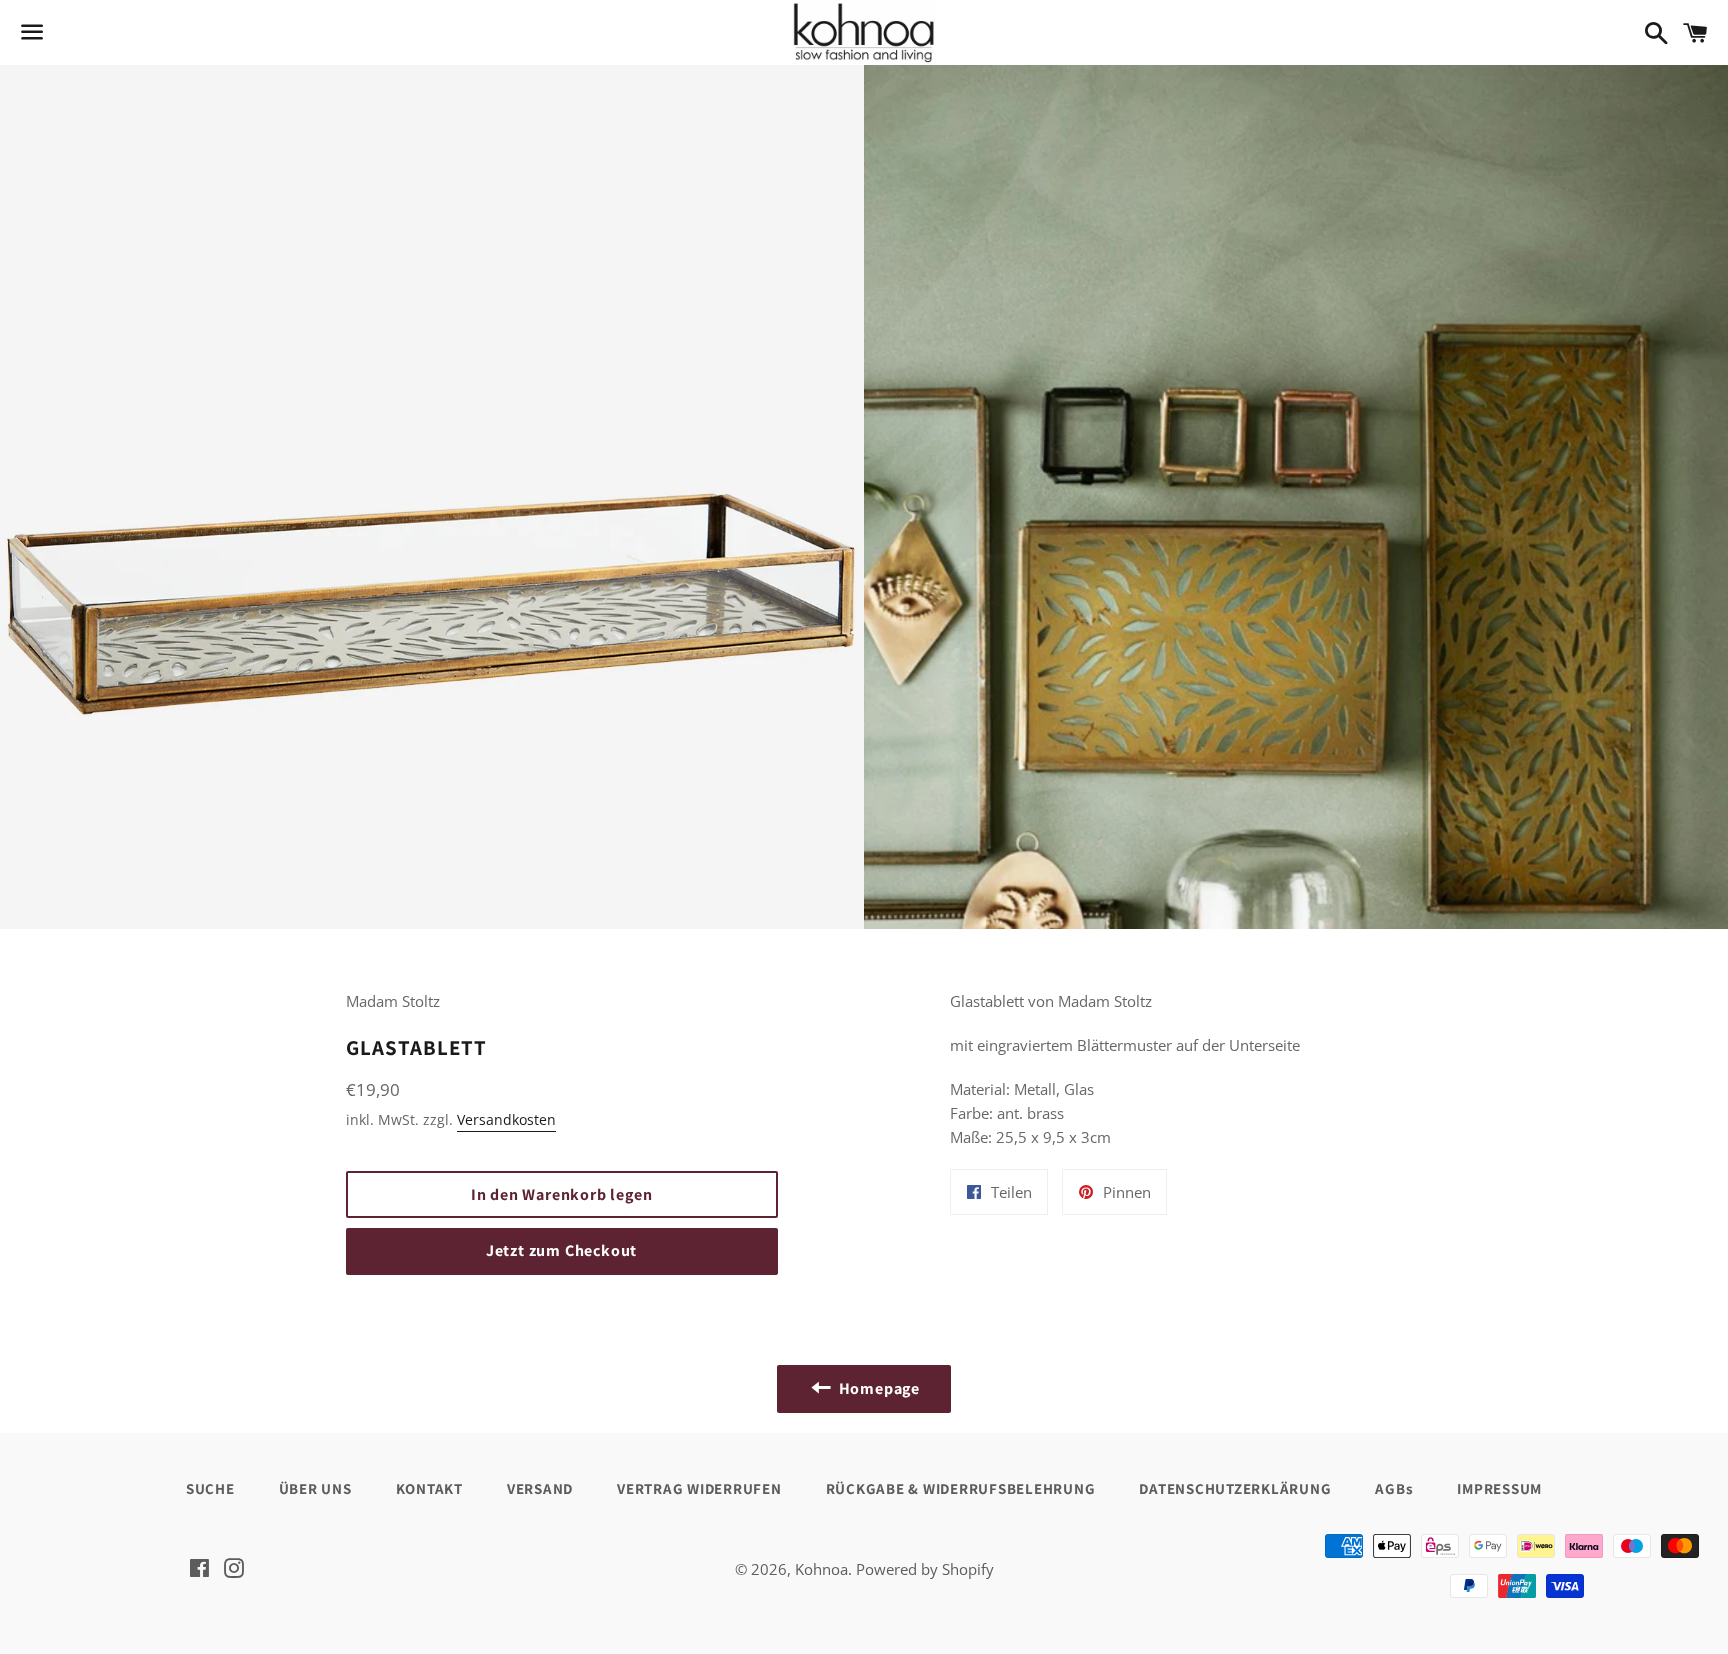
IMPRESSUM (1499, 1488)
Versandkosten (506, 1119)
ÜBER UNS (315, 1488)
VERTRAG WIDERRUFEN (699, 1488)
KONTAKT (429, 1488)
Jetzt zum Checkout (561, 1250)
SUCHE (210, 1488)
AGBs (1394, 1488)
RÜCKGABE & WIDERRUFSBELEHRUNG (961, 1488)
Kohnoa (821, 1569)
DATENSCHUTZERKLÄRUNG (1235, 1488)
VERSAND (540, 1488)
